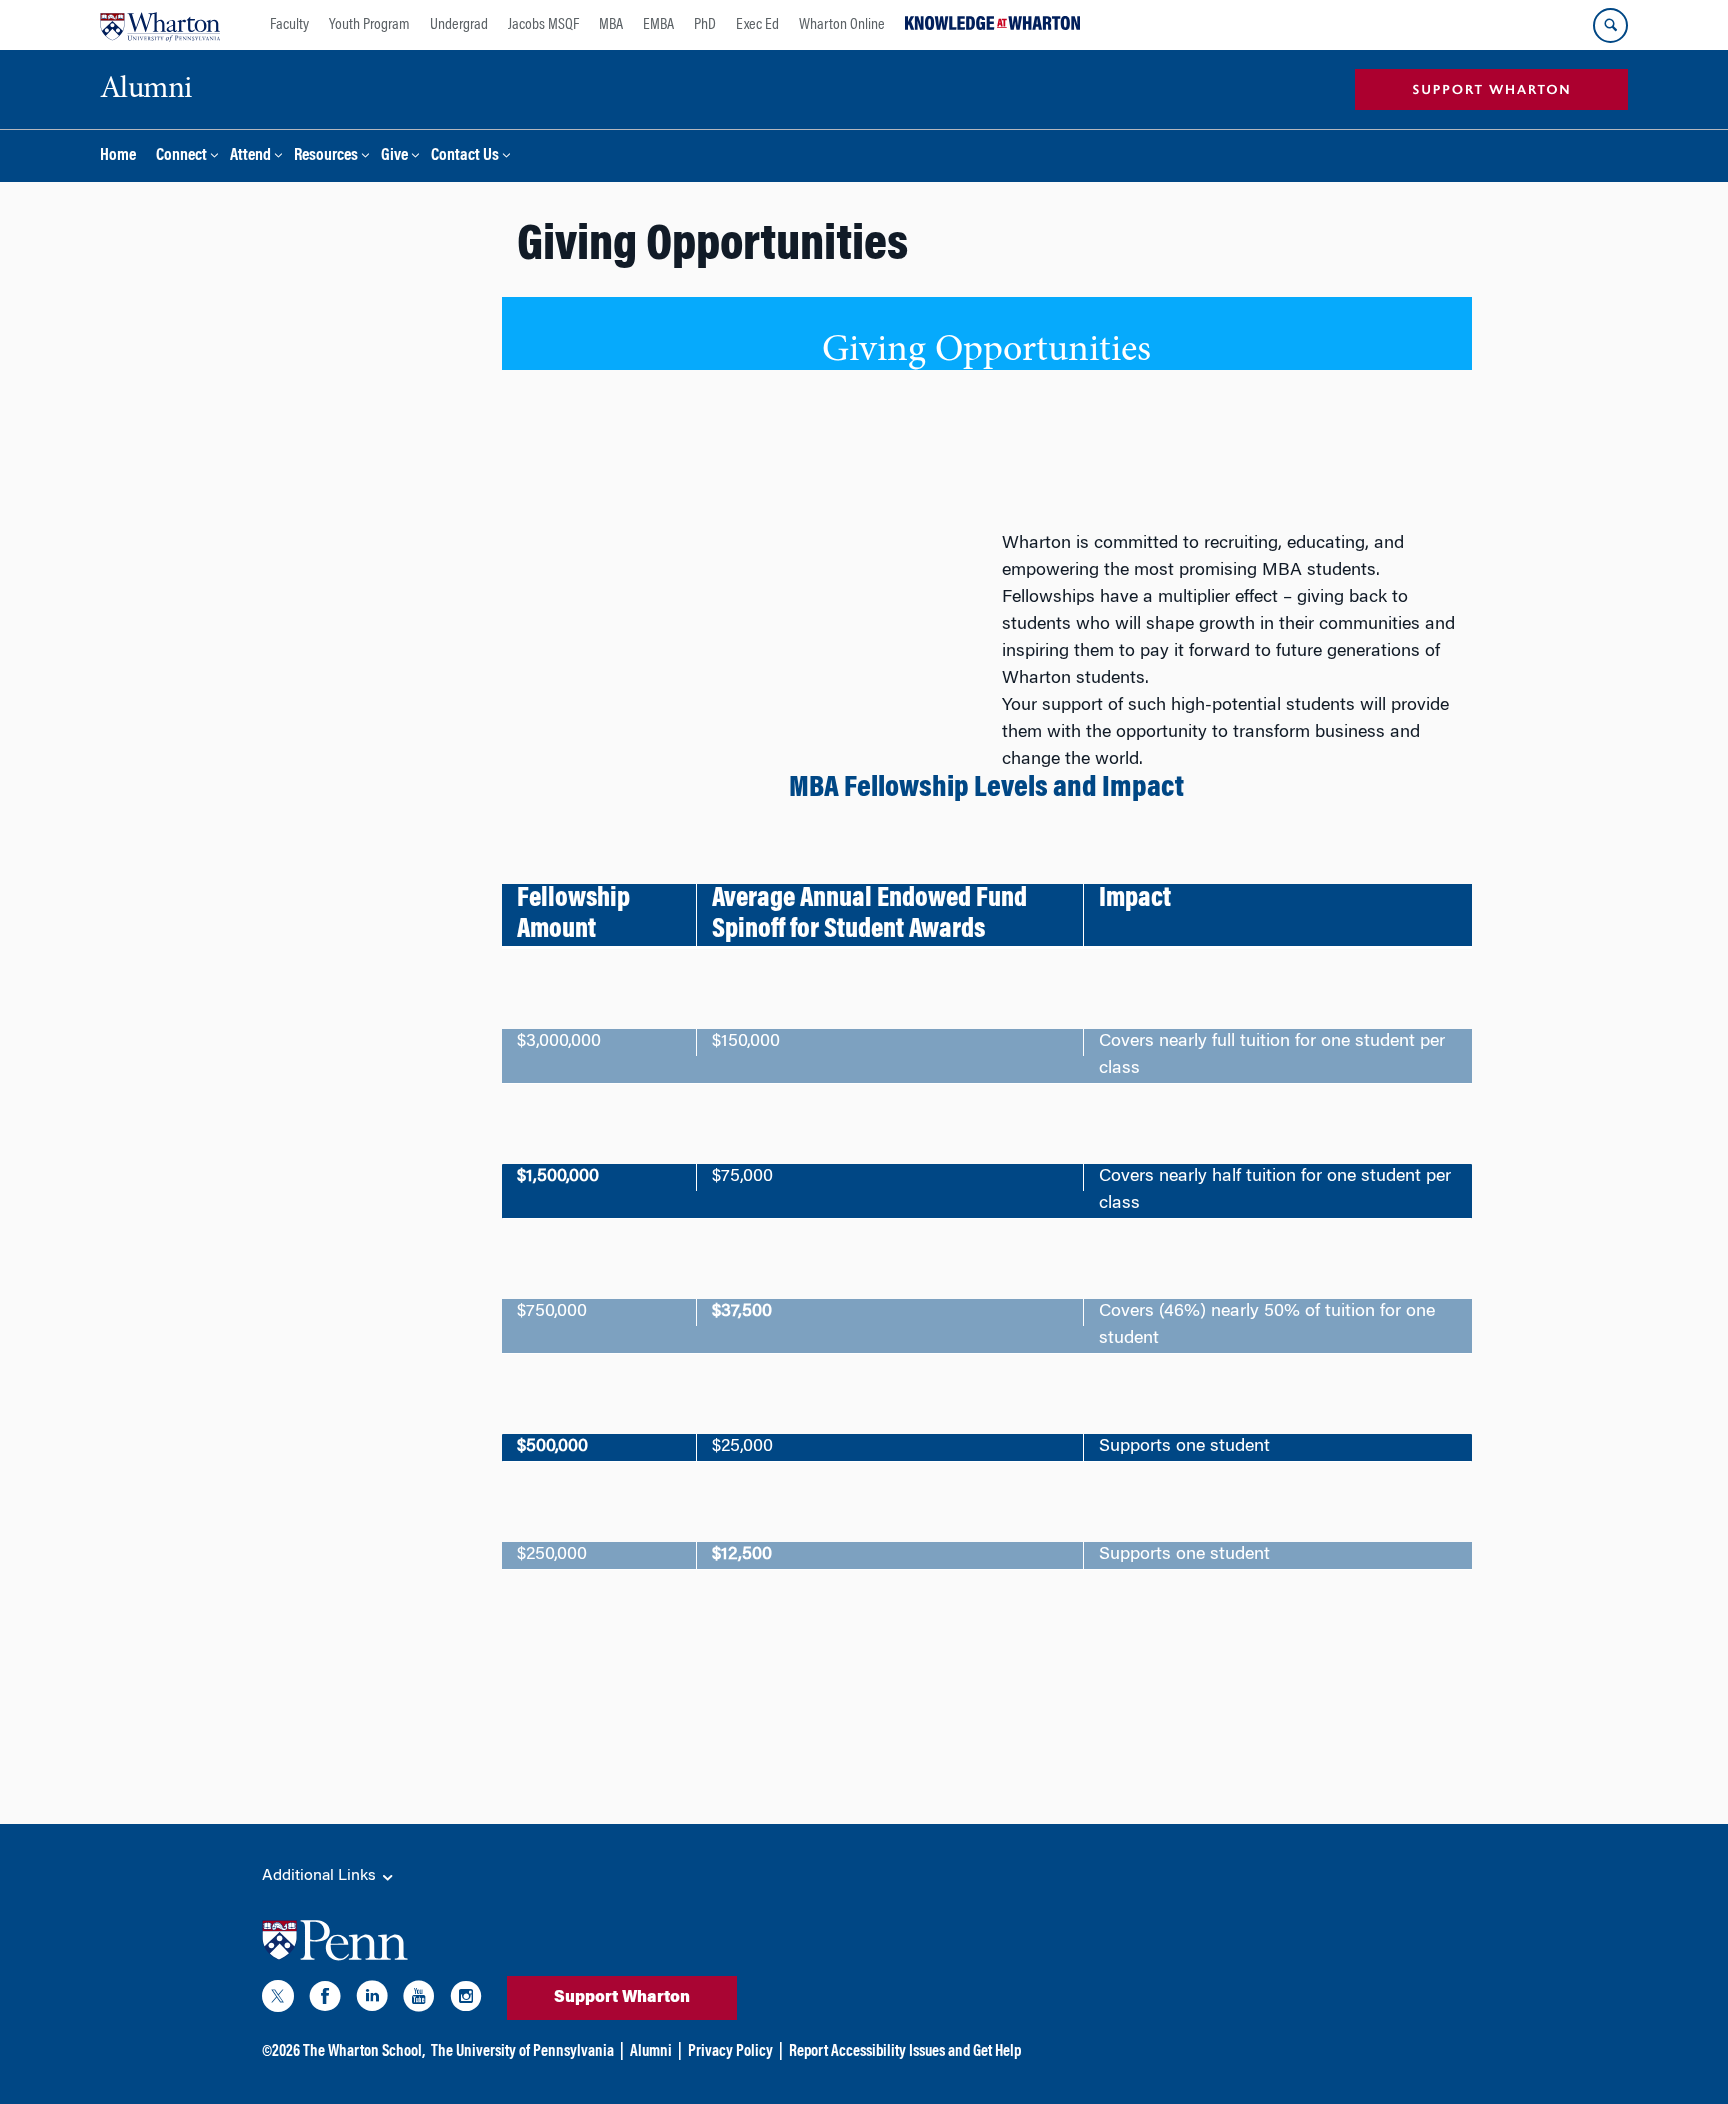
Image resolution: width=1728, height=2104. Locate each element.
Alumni (651, 2052)
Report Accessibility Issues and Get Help (905, 2052)
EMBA (658, 25)
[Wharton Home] (160, 25)
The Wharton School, (364, 2052)
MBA (611, 25)
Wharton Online (842, 25)
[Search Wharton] (1610, 25)
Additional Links (321, 1876)
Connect (181, 156)
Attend (250, 156)
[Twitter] (278, 2000)
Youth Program (369, 25)
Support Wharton (622, 1998)
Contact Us (465, 156)
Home (118, 156)
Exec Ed (757, 25)
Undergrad (459, 25)
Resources (326, 156)
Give (394, 156)
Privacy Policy (730, 2052)
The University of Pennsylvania (522, 2052)
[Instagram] (466, 2000)
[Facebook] (325, 2000)
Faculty (289, 25)
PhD (705, 25)
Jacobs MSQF (543, 25)
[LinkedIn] (372, 2000)
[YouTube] (419, 2000)
